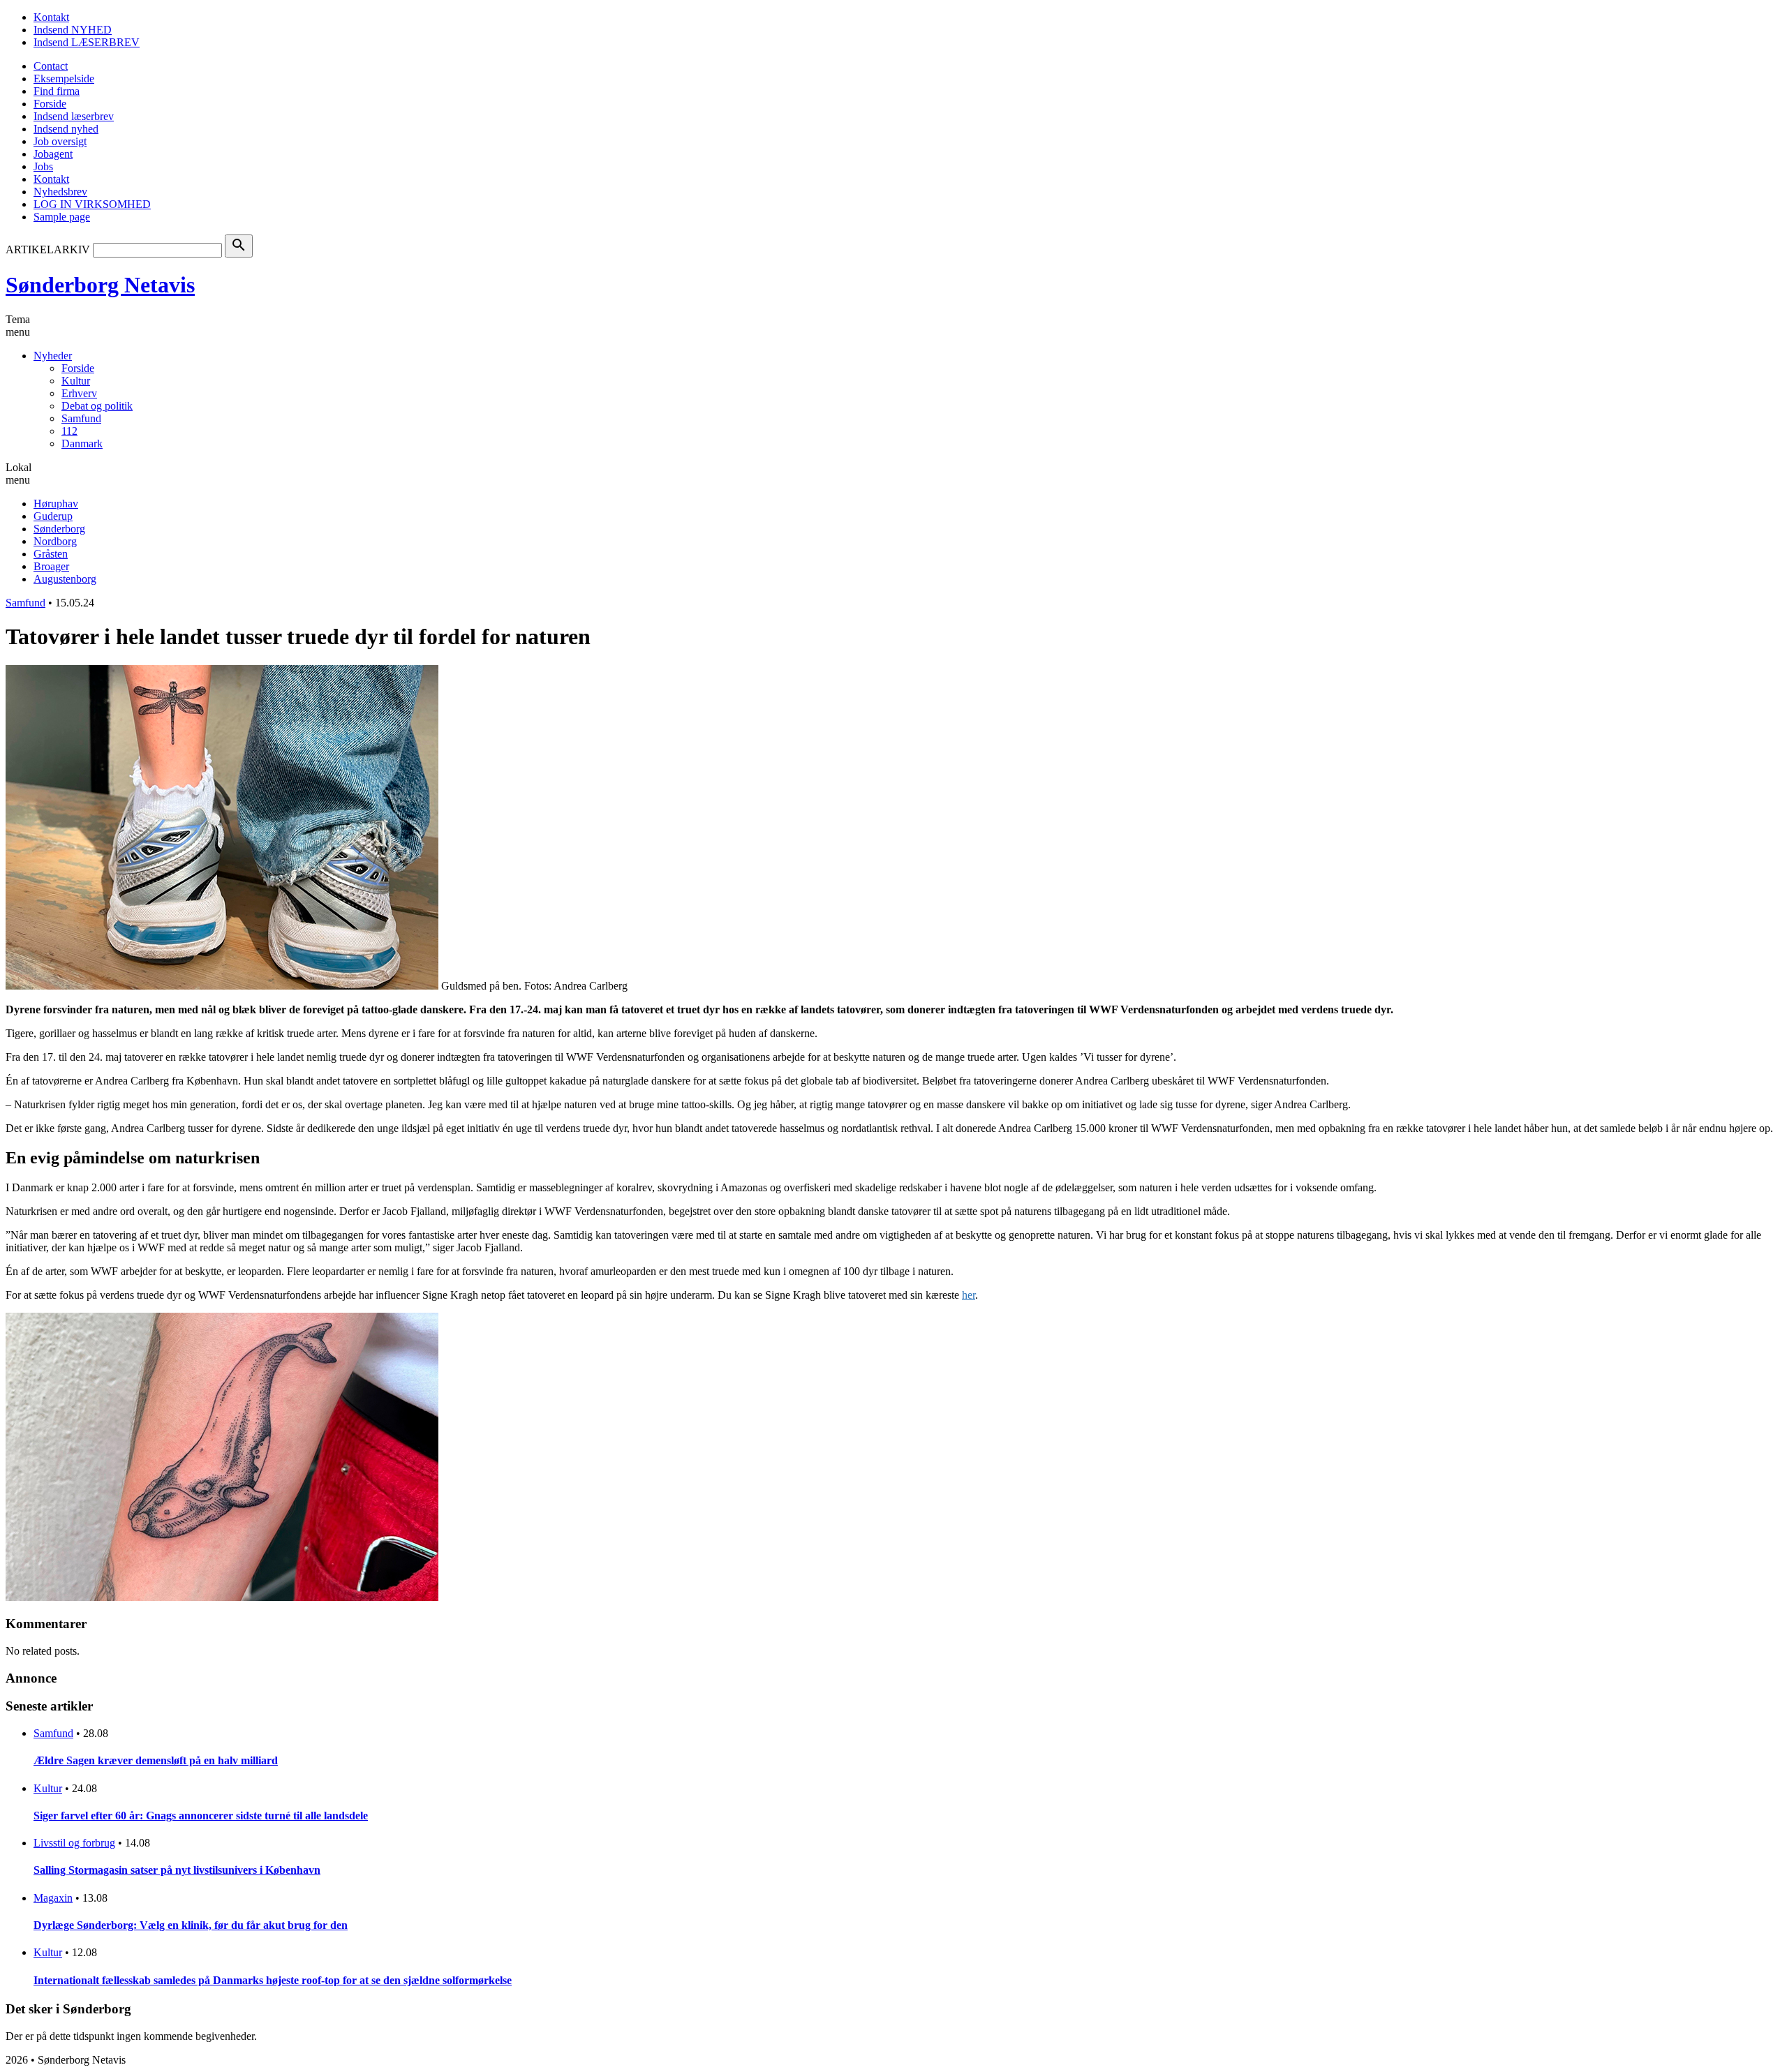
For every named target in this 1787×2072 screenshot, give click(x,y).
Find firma (57, 91)
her (969, 1295)
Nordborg (55, 541)
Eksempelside (64, 79)
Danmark (82, 444)
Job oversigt (60, 141)
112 (69, 431)
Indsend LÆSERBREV (87, 42)
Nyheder (53, 356)
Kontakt (51, 17)
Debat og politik (97, 406)
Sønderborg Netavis (100, 285)
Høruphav (56, 504)
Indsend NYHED (73, 30)
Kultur (76, 381)
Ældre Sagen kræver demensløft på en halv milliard (156, 1760)
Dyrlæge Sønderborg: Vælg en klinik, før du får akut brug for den (191, 1925)
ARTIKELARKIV (48, 249)
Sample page (62, 217)
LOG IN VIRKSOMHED (92, 204)
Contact (51, 66)
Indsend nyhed (66, 129)
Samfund (81, 418)
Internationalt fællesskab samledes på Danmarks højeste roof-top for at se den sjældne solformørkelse (273, 1980)
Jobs (43, 166)
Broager (51, 566)
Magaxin (53, 1898)
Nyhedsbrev (60, 192)
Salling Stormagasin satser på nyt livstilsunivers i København (177, 1870)
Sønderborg (59, 529)
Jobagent (53, 154)
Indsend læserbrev (74, 116)
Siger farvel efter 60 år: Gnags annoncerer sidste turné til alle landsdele (201, 1816)
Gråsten (51, 554)
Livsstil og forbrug (74, 1843)
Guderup (53, 516)
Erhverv (79, 393)
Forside (50, 104)
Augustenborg (65, 579)
